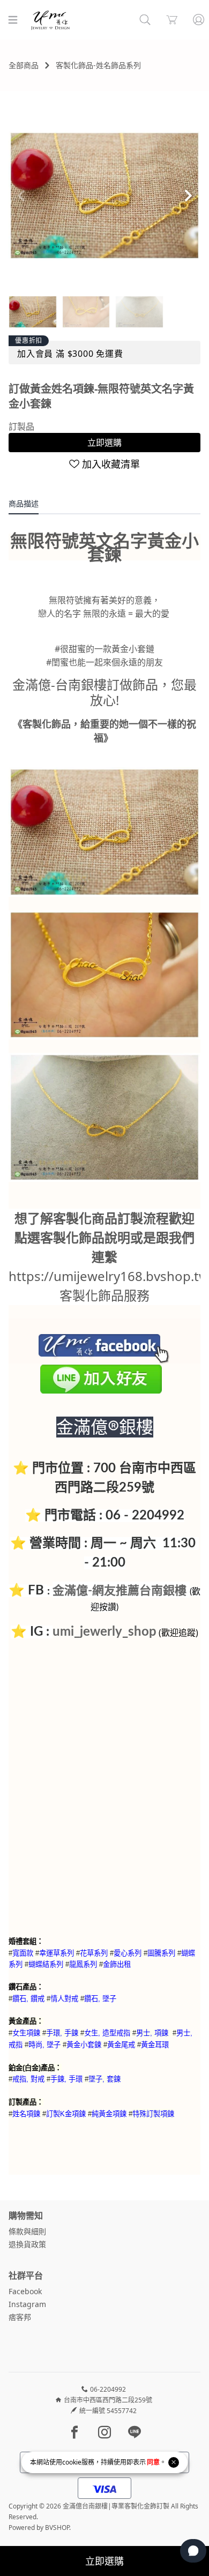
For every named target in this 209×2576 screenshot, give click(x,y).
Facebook (25, 2291)
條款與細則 (27, 2231)
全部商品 (24, 65)
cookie (72, 2462)
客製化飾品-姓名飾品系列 (98, 65)
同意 (153, 2462)
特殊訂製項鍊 (153, 2114)
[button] (188, 196)
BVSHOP (57, 2528)
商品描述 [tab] (24, 503)
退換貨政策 (27, 2244)
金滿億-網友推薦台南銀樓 (120, 1591)
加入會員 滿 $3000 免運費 (70, 354)
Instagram (27, 2304)
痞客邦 (20, 2317)
